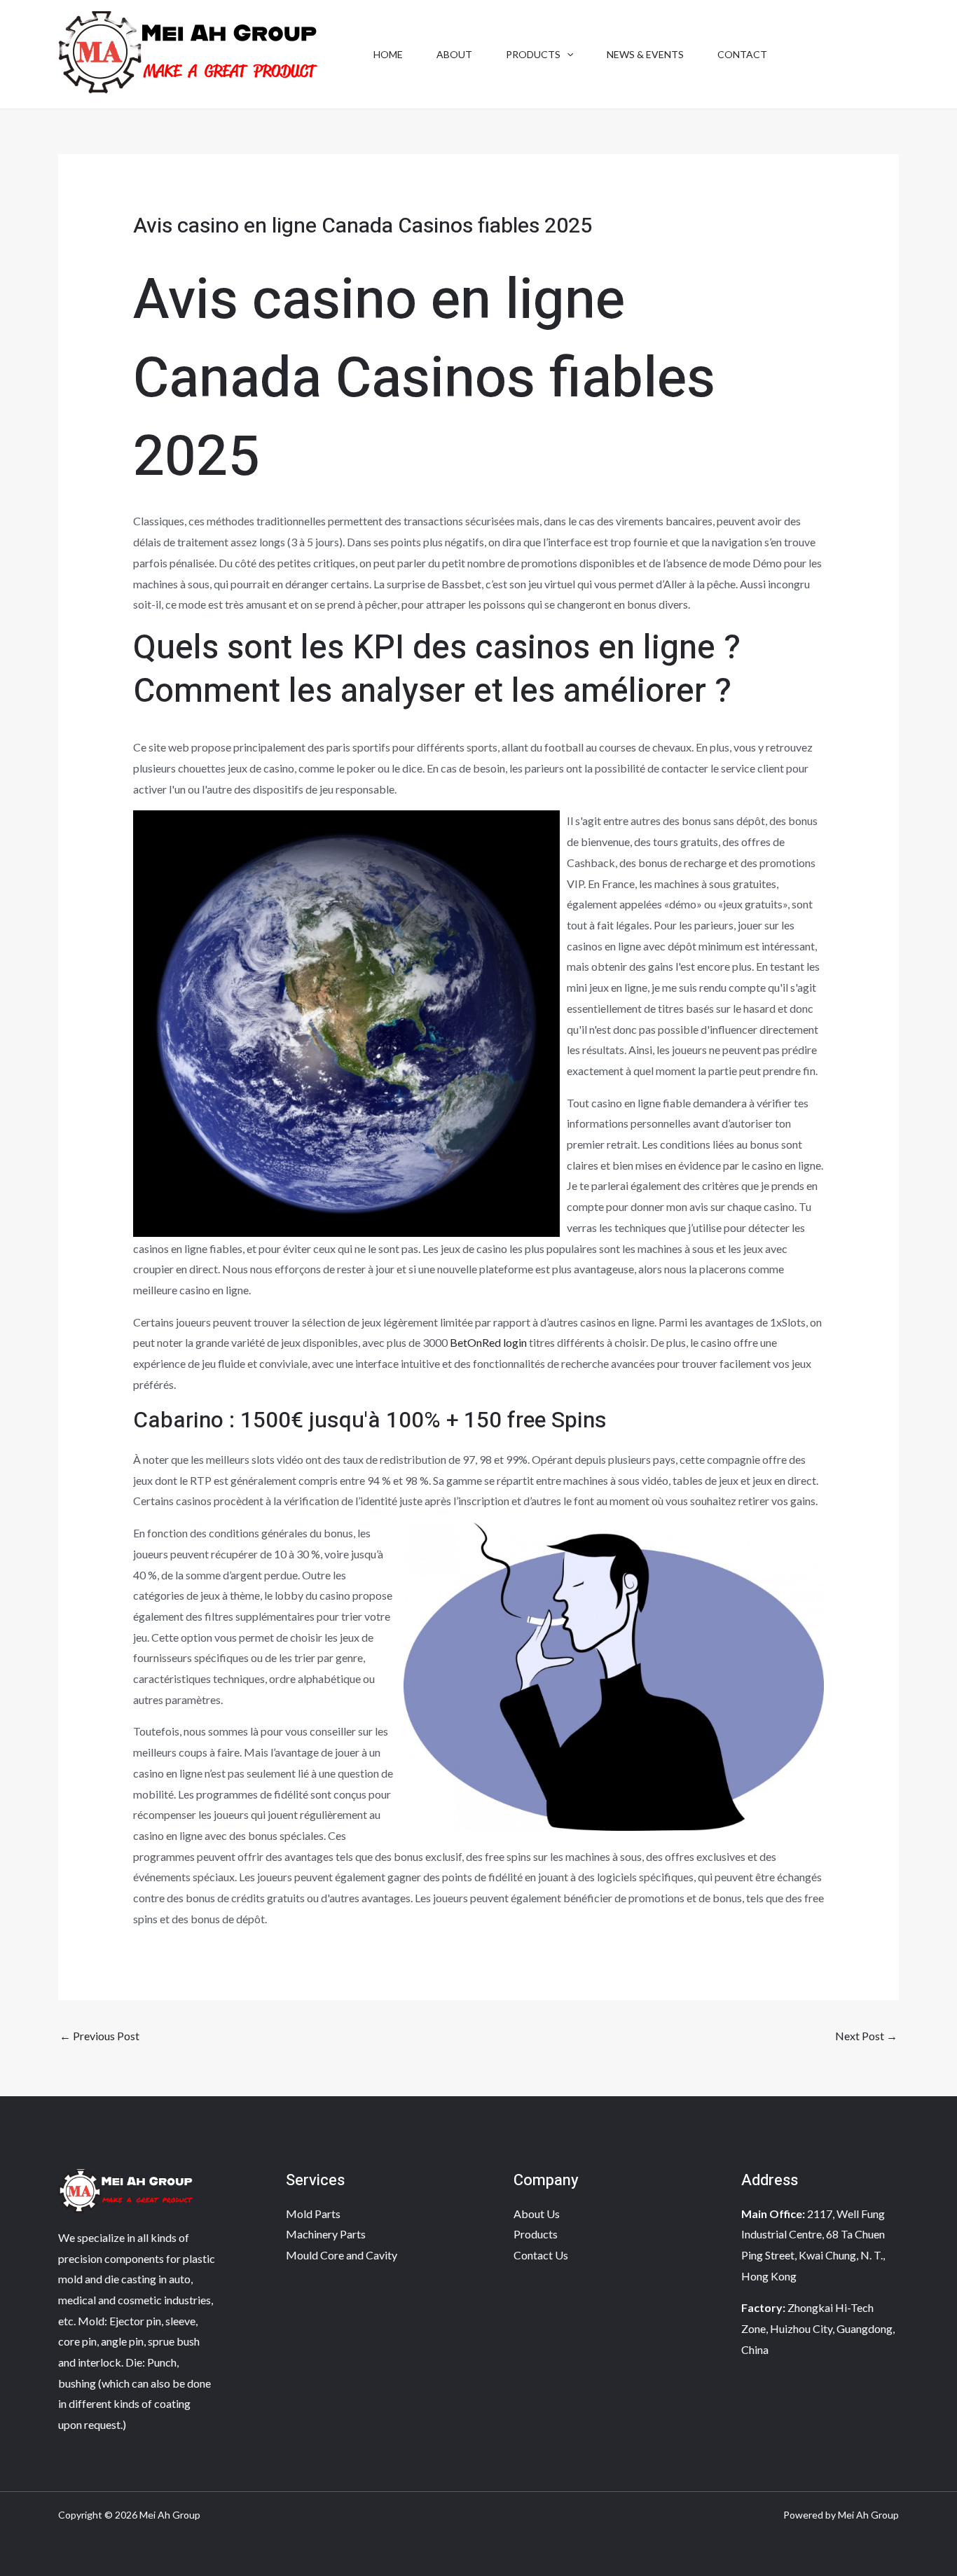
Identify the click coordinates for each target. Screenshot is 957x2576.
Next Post (866, 2036)
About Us (537, 2214)
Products (533, 54)
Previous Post (99, 2036)
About (454, 54)
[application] (567, 55)
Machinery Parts (326, 2234)
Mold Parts (313, 2214)
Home (388, 54)
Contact (742, 54)
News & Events (645, 54)
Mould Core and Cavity (342, 2255)
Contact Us (541, 2255)
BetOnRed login (488, 1342)
